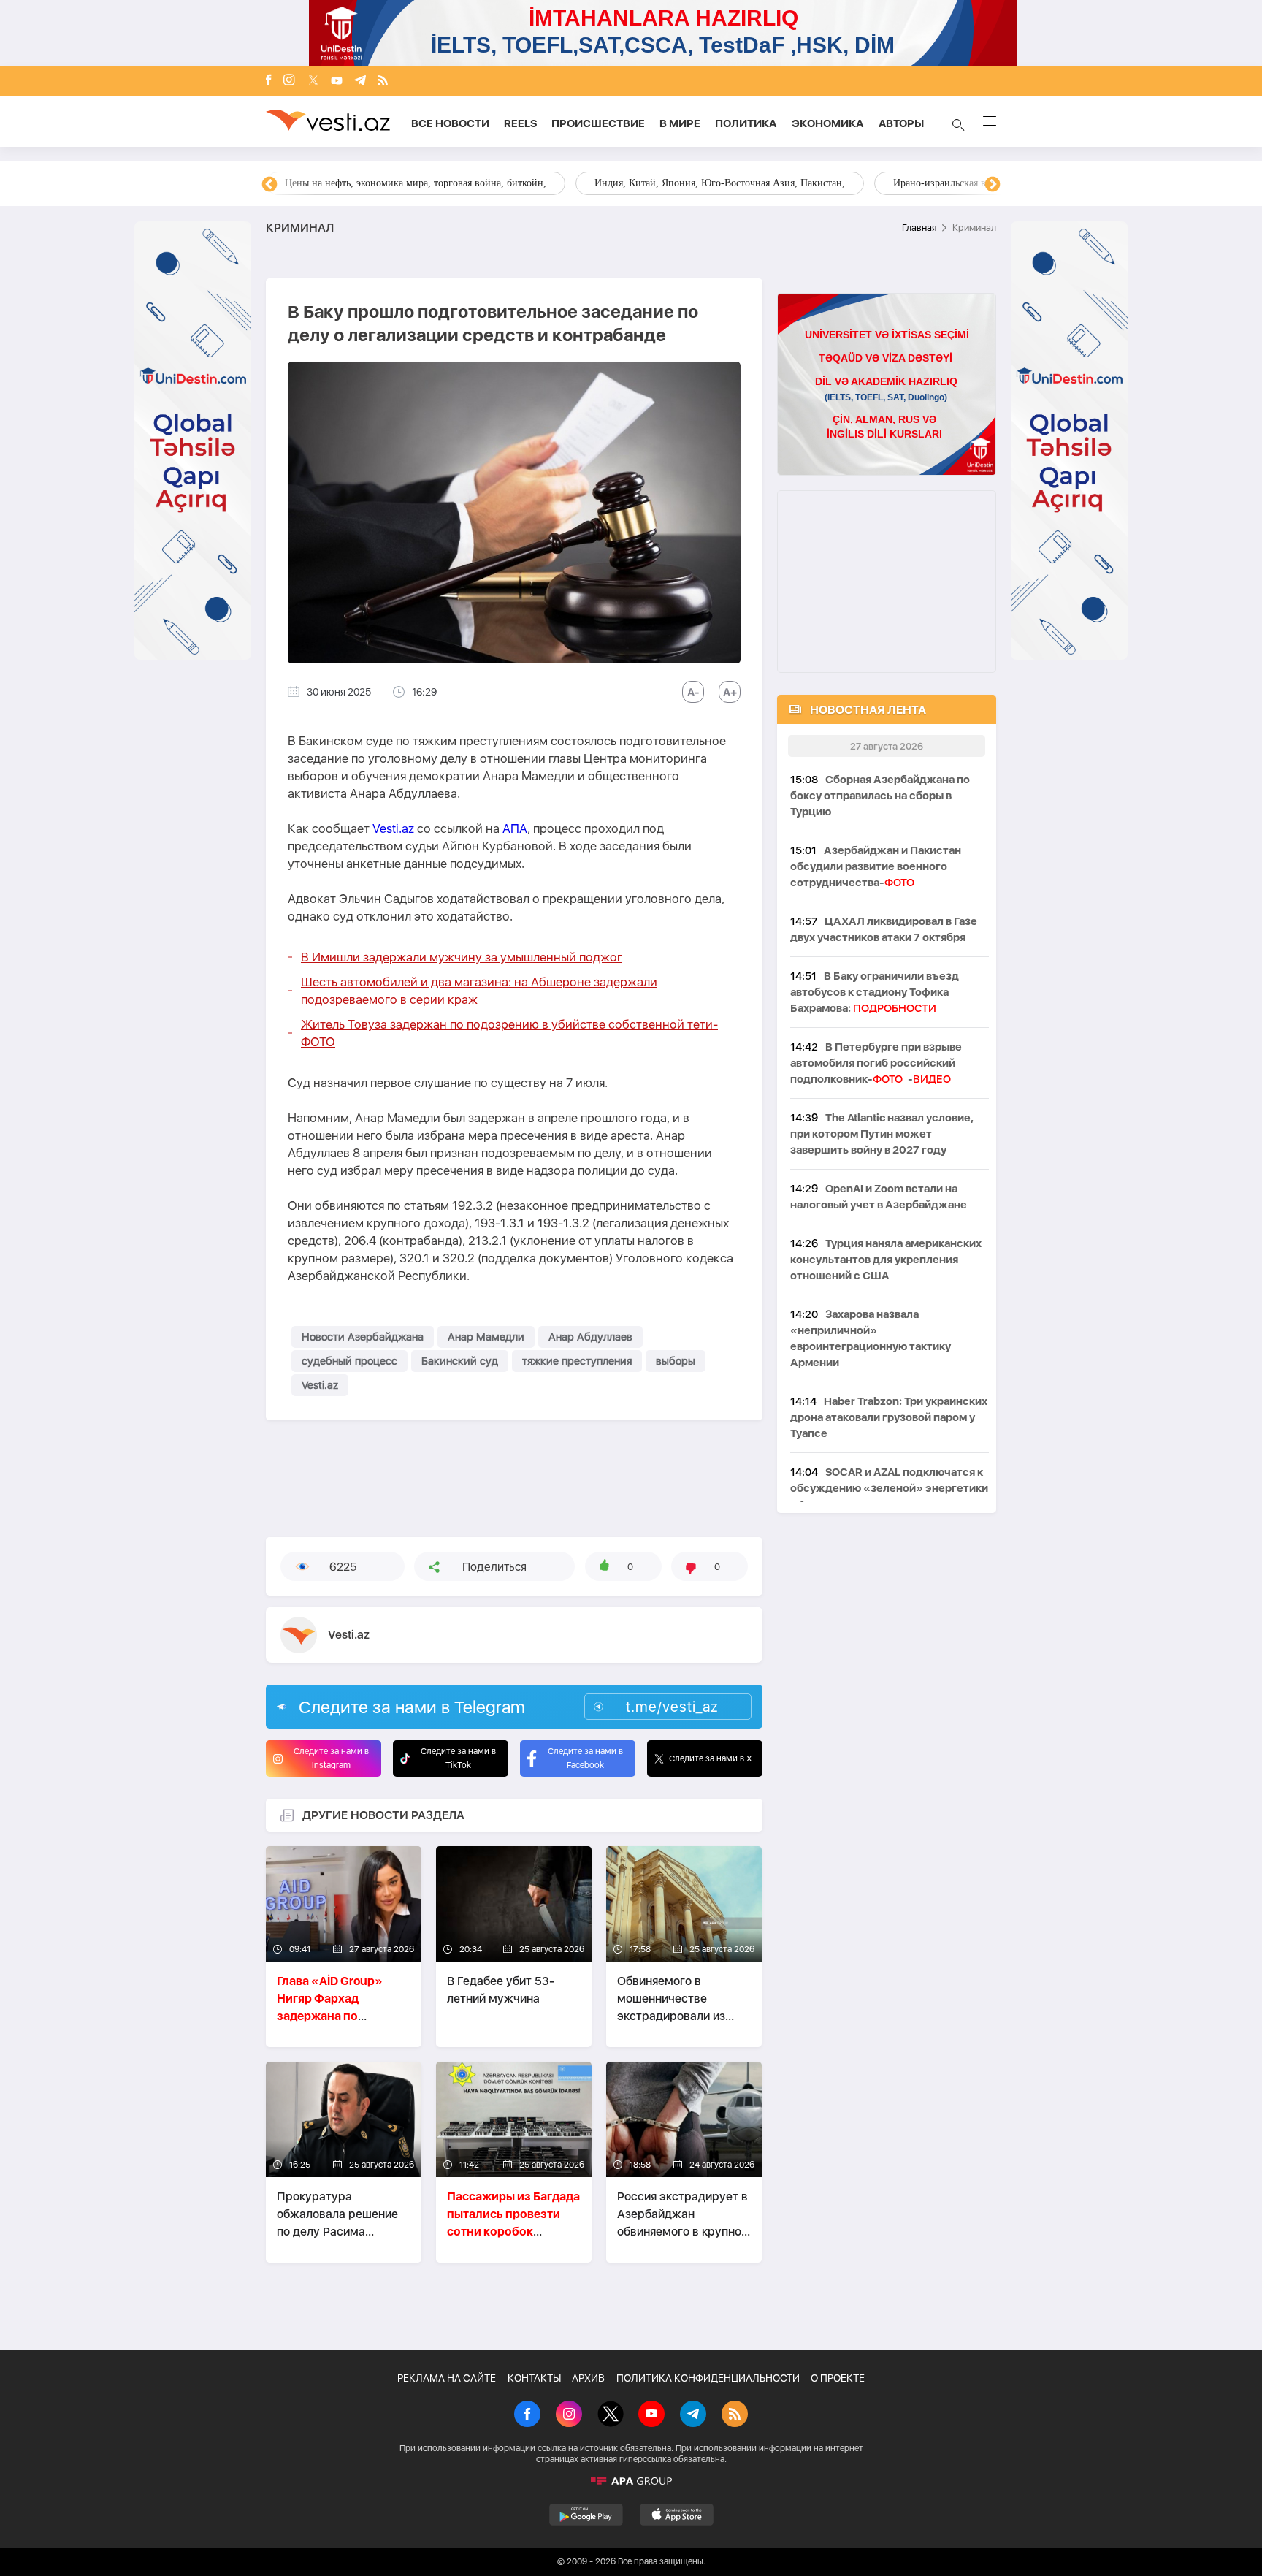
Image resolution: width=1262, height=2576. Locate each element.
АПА (515, 828)
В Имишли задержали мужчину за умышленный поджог (462, 957)
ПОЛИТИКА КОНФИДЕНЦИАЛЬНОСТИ (708, 2378)
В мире (680, 123)
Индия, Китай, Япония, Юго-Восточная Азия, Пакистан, (720, 183)
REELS (520, 123)
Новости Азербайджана (363, 1337)
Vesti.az (393, 828)
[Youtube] (337, 81)
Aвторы (901, 123)
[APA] (631, 2481)
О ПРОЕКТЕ (838, 2378)
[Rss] (383, 81)
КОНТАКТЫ (534, 2378)
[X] (611, 2415)
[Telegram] (360, 81)
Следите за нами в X (711, 1758)
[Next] (993, 185)
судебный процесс (349, 1361)
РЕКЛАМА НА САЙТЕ (447, 2378)
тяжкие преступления (577, 1361)
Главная (919, 228)
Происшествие (598, 123)
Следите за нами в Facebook (585, 1758)
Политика (746, 123)
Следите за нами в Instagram (331, 1758)
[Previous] (269, 185)
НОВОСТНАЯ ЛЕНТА (868, 710)
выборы (676, 1361)
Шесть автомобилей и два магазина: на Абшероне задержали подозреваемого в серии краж (479, 991)
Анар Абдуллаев (590, 1337)
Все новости (450, 123)
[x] (313, 81)
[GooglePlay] (586, 2515)
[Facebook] (269, 81)
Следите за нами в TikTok (458, 1758)
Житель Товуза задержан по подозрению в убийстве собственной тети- (509, 1033)
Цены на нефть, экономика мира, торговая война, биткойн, (416, 183)
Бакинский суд (460, 1361)
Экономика (828, 123)
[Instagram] (289, 81)
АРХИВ (588, 2378)
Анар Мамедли (486, 1337)
